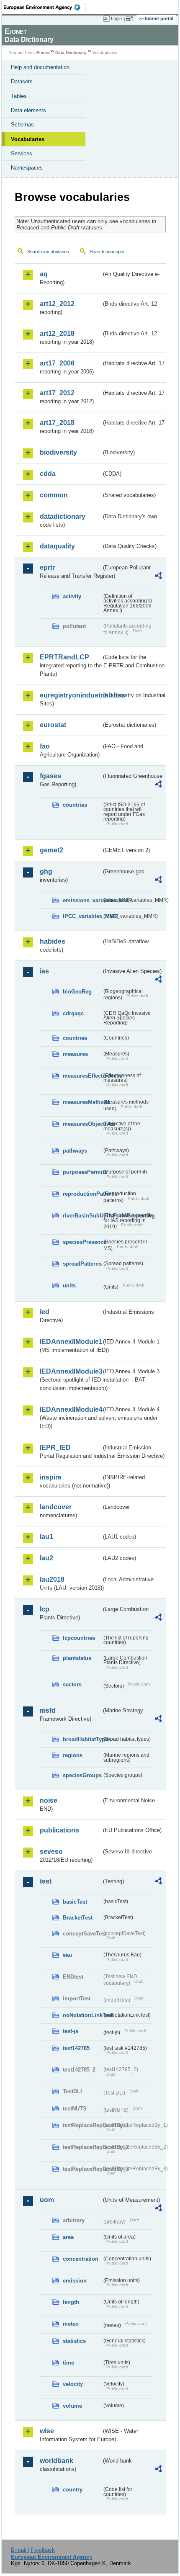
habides (53, 941)
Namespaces (27, 168)
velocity (73, 2384)
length (71, 2302)
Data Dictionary (71, 53)
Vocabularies (28, 139)
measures (75, 1054)
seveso (51, 1852)
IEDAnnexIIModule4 (71, 1409)
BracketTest (78, 1918)
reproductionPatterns (82, 1194)
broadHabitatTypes (82, 1739)
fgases (50, 776)
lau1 (46, 1537)
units (69, 1285)
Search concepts (107, 252)
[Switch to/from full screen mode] (131, 19)
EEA (45, 7)
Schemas (22, 125)
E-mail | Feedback (33, 2550)
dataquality (57, 546)
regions (73, 1755)
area (68, 2237)
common (54, 495)
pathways (75, 1151)
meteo (71, 2324)
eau (67, 1955)
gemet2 (51, 850)
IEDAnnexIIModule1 (71, 1342)
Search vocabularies (48, 252)
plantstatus (77, 1658)
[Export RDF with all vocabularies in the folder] (158, 577)
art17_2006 (57, 363)
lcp (45, 1609)
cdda (48, 474)
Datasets (22, 81)
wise (47, 2431)
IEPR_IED (55, 1448)
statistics (74, 2341)
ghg (46, 871)
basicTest (75, 1902)
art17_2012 (57, 393)
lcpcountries (79, 1638)
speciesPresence (82, 1242)
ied (45, 1312)
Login (116, 18)
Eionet (43, 53)
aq (44, 274)
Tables (19, 96)
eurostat (53, 725)
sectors (72, 1684)
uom (47, 2200)
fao (45, 746)
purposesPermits (82, 1172)
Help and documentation (40, 67)
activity (72, 596)
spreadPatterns (82, 1264)
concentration (81, 2259)
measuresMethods (82, 1102)
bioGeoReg (77, 992)
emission (75, 2281)
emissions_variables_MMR (82, 900)
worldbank (57, 2461)
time (68, 2363)
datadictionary (63, 516)
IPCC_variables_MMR (82, 916)
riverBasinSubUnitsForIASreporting (82, 1216)
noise (49, 1800)
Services (22, 153)
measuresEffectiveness (82, 1076)
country (73, 2490)
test (46, 1881)
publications (59, 1830)
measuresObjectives (82, 1124)
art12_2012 (57, 304)
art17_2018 (57, 423)
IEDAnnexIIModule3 (71, 1371)
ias (44, 971)
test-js (71, 2031)
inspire (51, 1477)
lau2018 (52, 1579)
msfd (48, 1710)
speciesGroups (82, 1775)
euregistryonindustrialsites (71, 695)
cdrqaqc (73, 1013)
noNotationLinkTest (82, 2015)
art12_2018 (57, 333)
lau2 (46, 1558)
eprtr (47, 567)
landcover (56, 1507)
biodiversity (58, 452)
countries (75, 805)
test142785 (76, 2048)
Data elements (28, 110)
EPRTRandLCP (64, 657)
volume (72, 2406)
